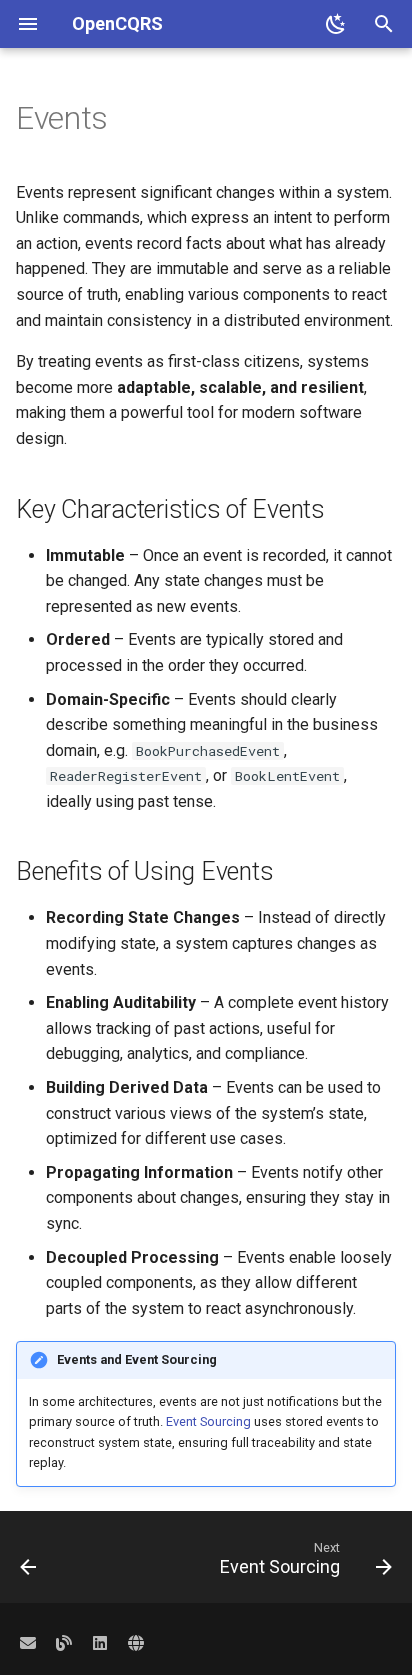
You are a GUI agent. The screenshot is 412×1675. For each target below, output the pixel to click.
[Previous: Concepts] (28, 1563)
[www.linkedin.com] (100, 1643)
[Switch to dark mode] (336, 24)
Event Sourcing (208, 1421)
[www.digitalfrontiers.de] (136, 1643)
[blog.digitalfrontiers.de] (64, 1643)
